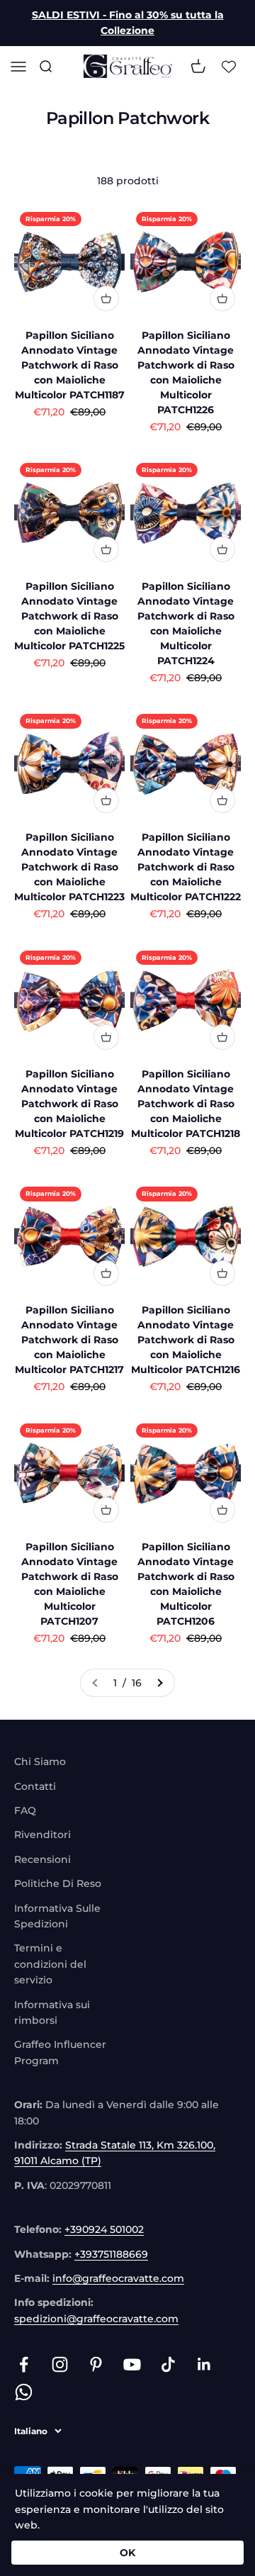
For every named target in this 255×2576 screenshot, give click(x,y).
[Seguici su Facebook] (24, 2364)
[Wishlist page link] (229, 66)
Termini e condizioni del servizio (50, 1964)
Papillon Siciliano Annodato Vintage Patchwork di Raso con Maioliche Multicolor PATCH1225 (69, 616)
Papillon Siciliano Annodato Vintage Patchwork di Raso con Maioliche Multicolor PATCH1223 (69, 867)
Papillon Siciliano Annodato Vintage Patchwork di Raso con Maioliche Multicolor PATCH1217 (69, 1340)
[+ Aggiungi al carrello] (106, 298)
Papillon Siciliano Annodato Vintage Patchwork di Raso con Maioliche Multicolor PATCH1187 (70, 365)
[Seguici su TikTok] (168, 2364)
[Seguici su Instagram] (60, 2364)
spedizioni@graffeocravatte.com (96, 2319)
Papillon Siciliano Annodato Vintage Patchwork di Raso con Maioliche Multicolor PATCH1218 (186, 1104)
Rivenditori (42, 1835)
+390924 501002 (104, 2229)
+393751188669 (111, 2254)
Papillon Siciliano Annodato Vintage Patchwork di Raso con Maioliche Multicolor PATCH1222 (186, 867)
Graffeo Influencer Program (60, 2052)
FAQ (25, 1810)
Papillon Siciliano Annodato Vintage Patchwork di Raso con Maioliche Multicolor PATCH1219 (69, 1104)
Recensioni (42, 1859)
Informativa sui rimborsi (52, 2012)
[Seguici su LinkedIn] (204, 2364)
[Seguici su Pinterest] (96, 2364)
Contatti (35, 1786)
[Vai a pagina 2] (159, 1683)
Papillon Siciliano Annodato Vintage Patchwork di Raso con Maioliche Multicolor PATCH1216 (186, 1340)
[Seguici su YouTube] (132, 2364)
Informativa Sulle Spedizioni (57, 1916)
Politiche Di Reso (58, 1883)
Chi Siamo (40, 1762)
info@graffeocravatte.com (118, 2278)
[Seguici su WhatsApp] (24, 2392)
